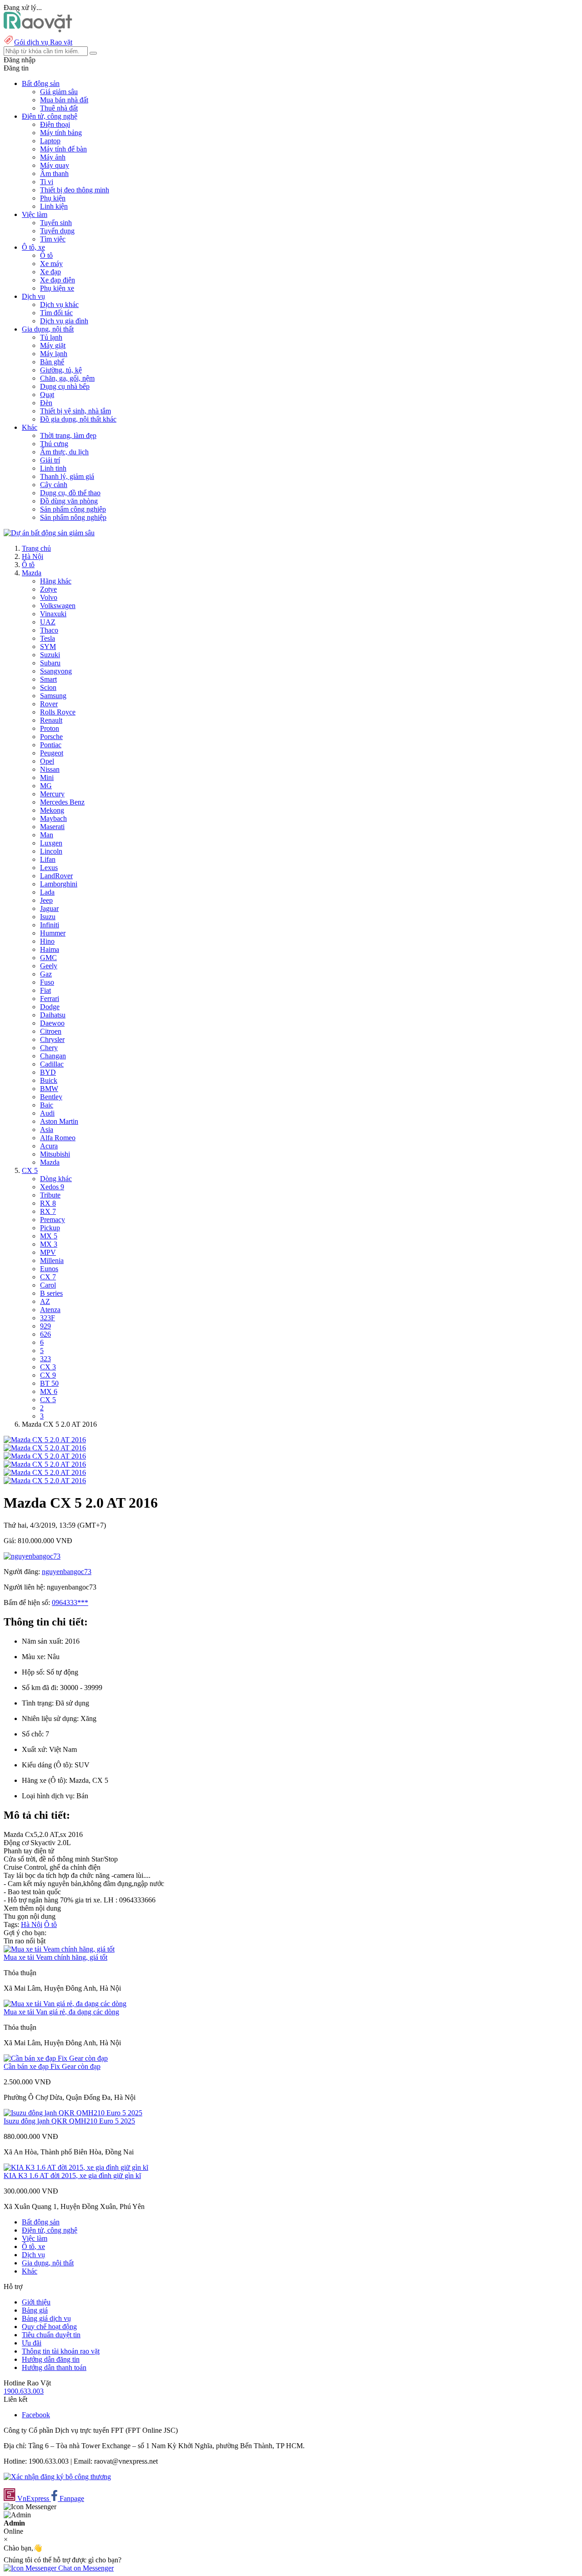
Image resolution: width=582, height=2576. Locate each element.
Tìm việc (53, 239)
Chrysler (52, 1039)
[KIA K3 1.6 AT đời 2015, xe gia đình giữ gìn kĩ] (76, 2167)
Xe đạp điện (58, 280)
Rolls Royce (58, 712)
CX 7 (48, 1277)
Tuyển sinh (56, 223)
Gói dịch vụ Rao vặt (43, 42)
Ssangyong (56, 671)
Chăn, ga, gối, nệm (67, 378)
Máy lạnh (54, 354)
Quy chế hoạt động (49, 2327)
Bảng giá (35, 2310)
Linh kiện (54, 206)
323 (45, 1359)
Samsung (53, 696)
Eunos (49, 1269)
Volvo (49, 597)
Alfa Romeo (58, 1138)
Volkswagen (58, 606)
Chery (49, 1048)
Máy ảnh (53, 157)
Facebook (36, 2415)
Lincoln (51, 851)
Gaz (46, 974)
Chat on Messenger (85, 2568)
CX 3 (48, 1367)
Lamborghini (59, 884)
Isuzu (48, 917)
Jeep (46, 900)
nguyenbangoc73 (67, 1572)
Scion (48, 687)
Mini (47, 777)
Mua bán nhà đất (64, 100)
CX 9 (48, 1375)
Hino (47, 941)
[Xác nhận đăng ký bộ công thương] (57, 2477)
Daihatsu (53, 1015)
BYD (48, 1072)
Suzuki (50, 655)
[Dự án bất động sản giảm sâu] (49, 533)
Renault (51, 720)
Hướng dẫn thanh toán (54, 2367)
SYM (48, 647)
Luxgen (51, 843)
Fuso (47, 982)
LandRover (56, 876)
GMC (48, 958)
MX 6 (49, 1391)
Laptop (50, 141)
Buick (49, 1080)
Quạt (47, 395)
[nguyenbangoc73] (32, 1556)
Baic (47, 1105)
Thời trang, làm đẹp (68, 435)
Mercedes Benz (62, 802)
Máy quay (55, 165)
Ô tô (46, 255)
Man (47, 835)
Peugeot (52, 753)
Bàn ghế (52, 362)
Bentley (51, 1097)
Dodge (50, 1007)
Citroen (51, 1031)
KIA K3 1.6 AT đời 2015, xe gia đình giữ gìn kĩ (72, 2176)
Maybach (53, 818)
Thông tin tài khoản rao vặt (61, 2351)
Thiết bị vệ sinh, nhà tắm (75, 411)
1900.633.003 (24, 2391)
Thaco (49, 630)
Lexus (49, 868)
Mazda (32, 573)
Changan (53, 1056)
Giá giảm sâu (59, 92)
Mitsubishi (55, 1154)
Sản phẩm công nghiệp (73, 509)
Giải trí (50, 460)
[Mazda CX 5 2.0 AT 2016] (45, 1440)
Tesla (48, 638)
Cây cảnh (54, 485)
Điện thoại (55, 124)
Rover (49, 704)
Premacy (53, 1220)
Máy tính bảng (61, 133)
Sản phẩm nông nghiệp (73, 517)
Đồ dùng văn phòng (69, 501)
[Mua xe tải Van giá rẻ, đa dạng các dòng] (65, 2004)
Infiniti (50, 925)
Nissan (50, 769)
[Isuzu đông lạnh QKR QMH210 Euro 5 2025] (73, 2113)
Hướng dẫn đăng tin (51, 2359)
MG (46, 786)
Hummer (53, 933)
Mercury (52, 794)
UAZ (48, 622)
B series (51, 1293)
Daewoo (52, 1023)
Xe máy (51, 264)
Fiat (45, 990)
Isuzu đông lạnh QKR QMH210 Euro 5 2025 (69, 2121)
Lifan (48, 859)
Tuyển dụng (57, 231)
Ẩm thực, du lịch (64, 452)
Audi (47, 1113)
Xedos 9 (52, 1187)
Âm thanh (54, 174)
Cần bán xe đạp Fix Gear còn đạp (52, 2066)
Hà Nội (33, 556)
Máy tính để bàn (63, 149)
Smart (48, 679)
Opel (47, 761)
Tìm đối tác (56, 313)
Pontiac (51, 745)
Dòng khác (56, 1179)
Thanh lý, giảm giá (67, 476)
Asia (47, 1130)
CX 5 (30, 1170)
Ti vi (47, 182)
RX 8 (48, 1203)
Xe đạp (50, 272)
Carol (48, 1285)
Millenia (52, 1260)
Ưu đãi (32, 2343)
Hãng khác (56, 581)
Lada (47, 892)
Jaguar (49, 908)
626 (45, 1334)
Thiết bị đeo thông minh (75, 190)
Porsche (51, 737)
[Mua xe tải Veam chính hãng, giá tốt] (59, 1949)
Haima (50, 949)
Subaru (50, 663)
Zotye (48, 589)
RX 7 (48, 1211)
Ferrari (50, 999)
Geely (49, 966)
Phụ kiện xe (57, 288)
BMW (49, 1089)
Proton (50, 728)
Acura (49, 1146)
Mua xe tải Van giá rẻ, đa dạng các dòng (61, 2012)
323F (48, 1318)
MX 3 (49, 1244)
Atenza (50, 1310)
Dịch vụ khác (59, 304)
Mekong (52, 810)
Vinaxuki (53, 614)
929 (45, 1326)
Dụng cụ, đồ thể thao (70, 493)
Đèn (46, 403)
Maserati (52, 827)
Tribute (50, 1195)
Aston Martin (59, 1121)
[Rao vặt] (38, 30)
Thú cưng (54, 444)
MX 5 (49, 1236)
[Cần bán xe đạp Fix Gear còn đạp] (56, 2058)
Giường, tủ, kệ (61, 370)
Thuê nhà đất (59, 108)
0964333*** (70, 1602)
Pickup (50, 1228)
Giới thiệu (36, 2302)
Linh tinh (53, 468)
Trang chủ (36, 548)
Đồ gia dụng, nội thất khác (78, 419)
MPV (48, 1252)
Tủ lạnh (51, 337)
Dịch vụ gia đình (64, 321)
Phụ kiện (53, 198)
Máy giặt (53, 345)
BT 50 (49, 1383)
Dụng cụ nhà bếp (65, 386)
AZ (45, 1301)
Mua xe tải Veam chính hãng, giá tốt (55, 1957)
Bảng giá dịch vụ (46, 2318)
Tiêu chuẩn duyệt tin (51, 2335)
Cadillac (52, 1064)
